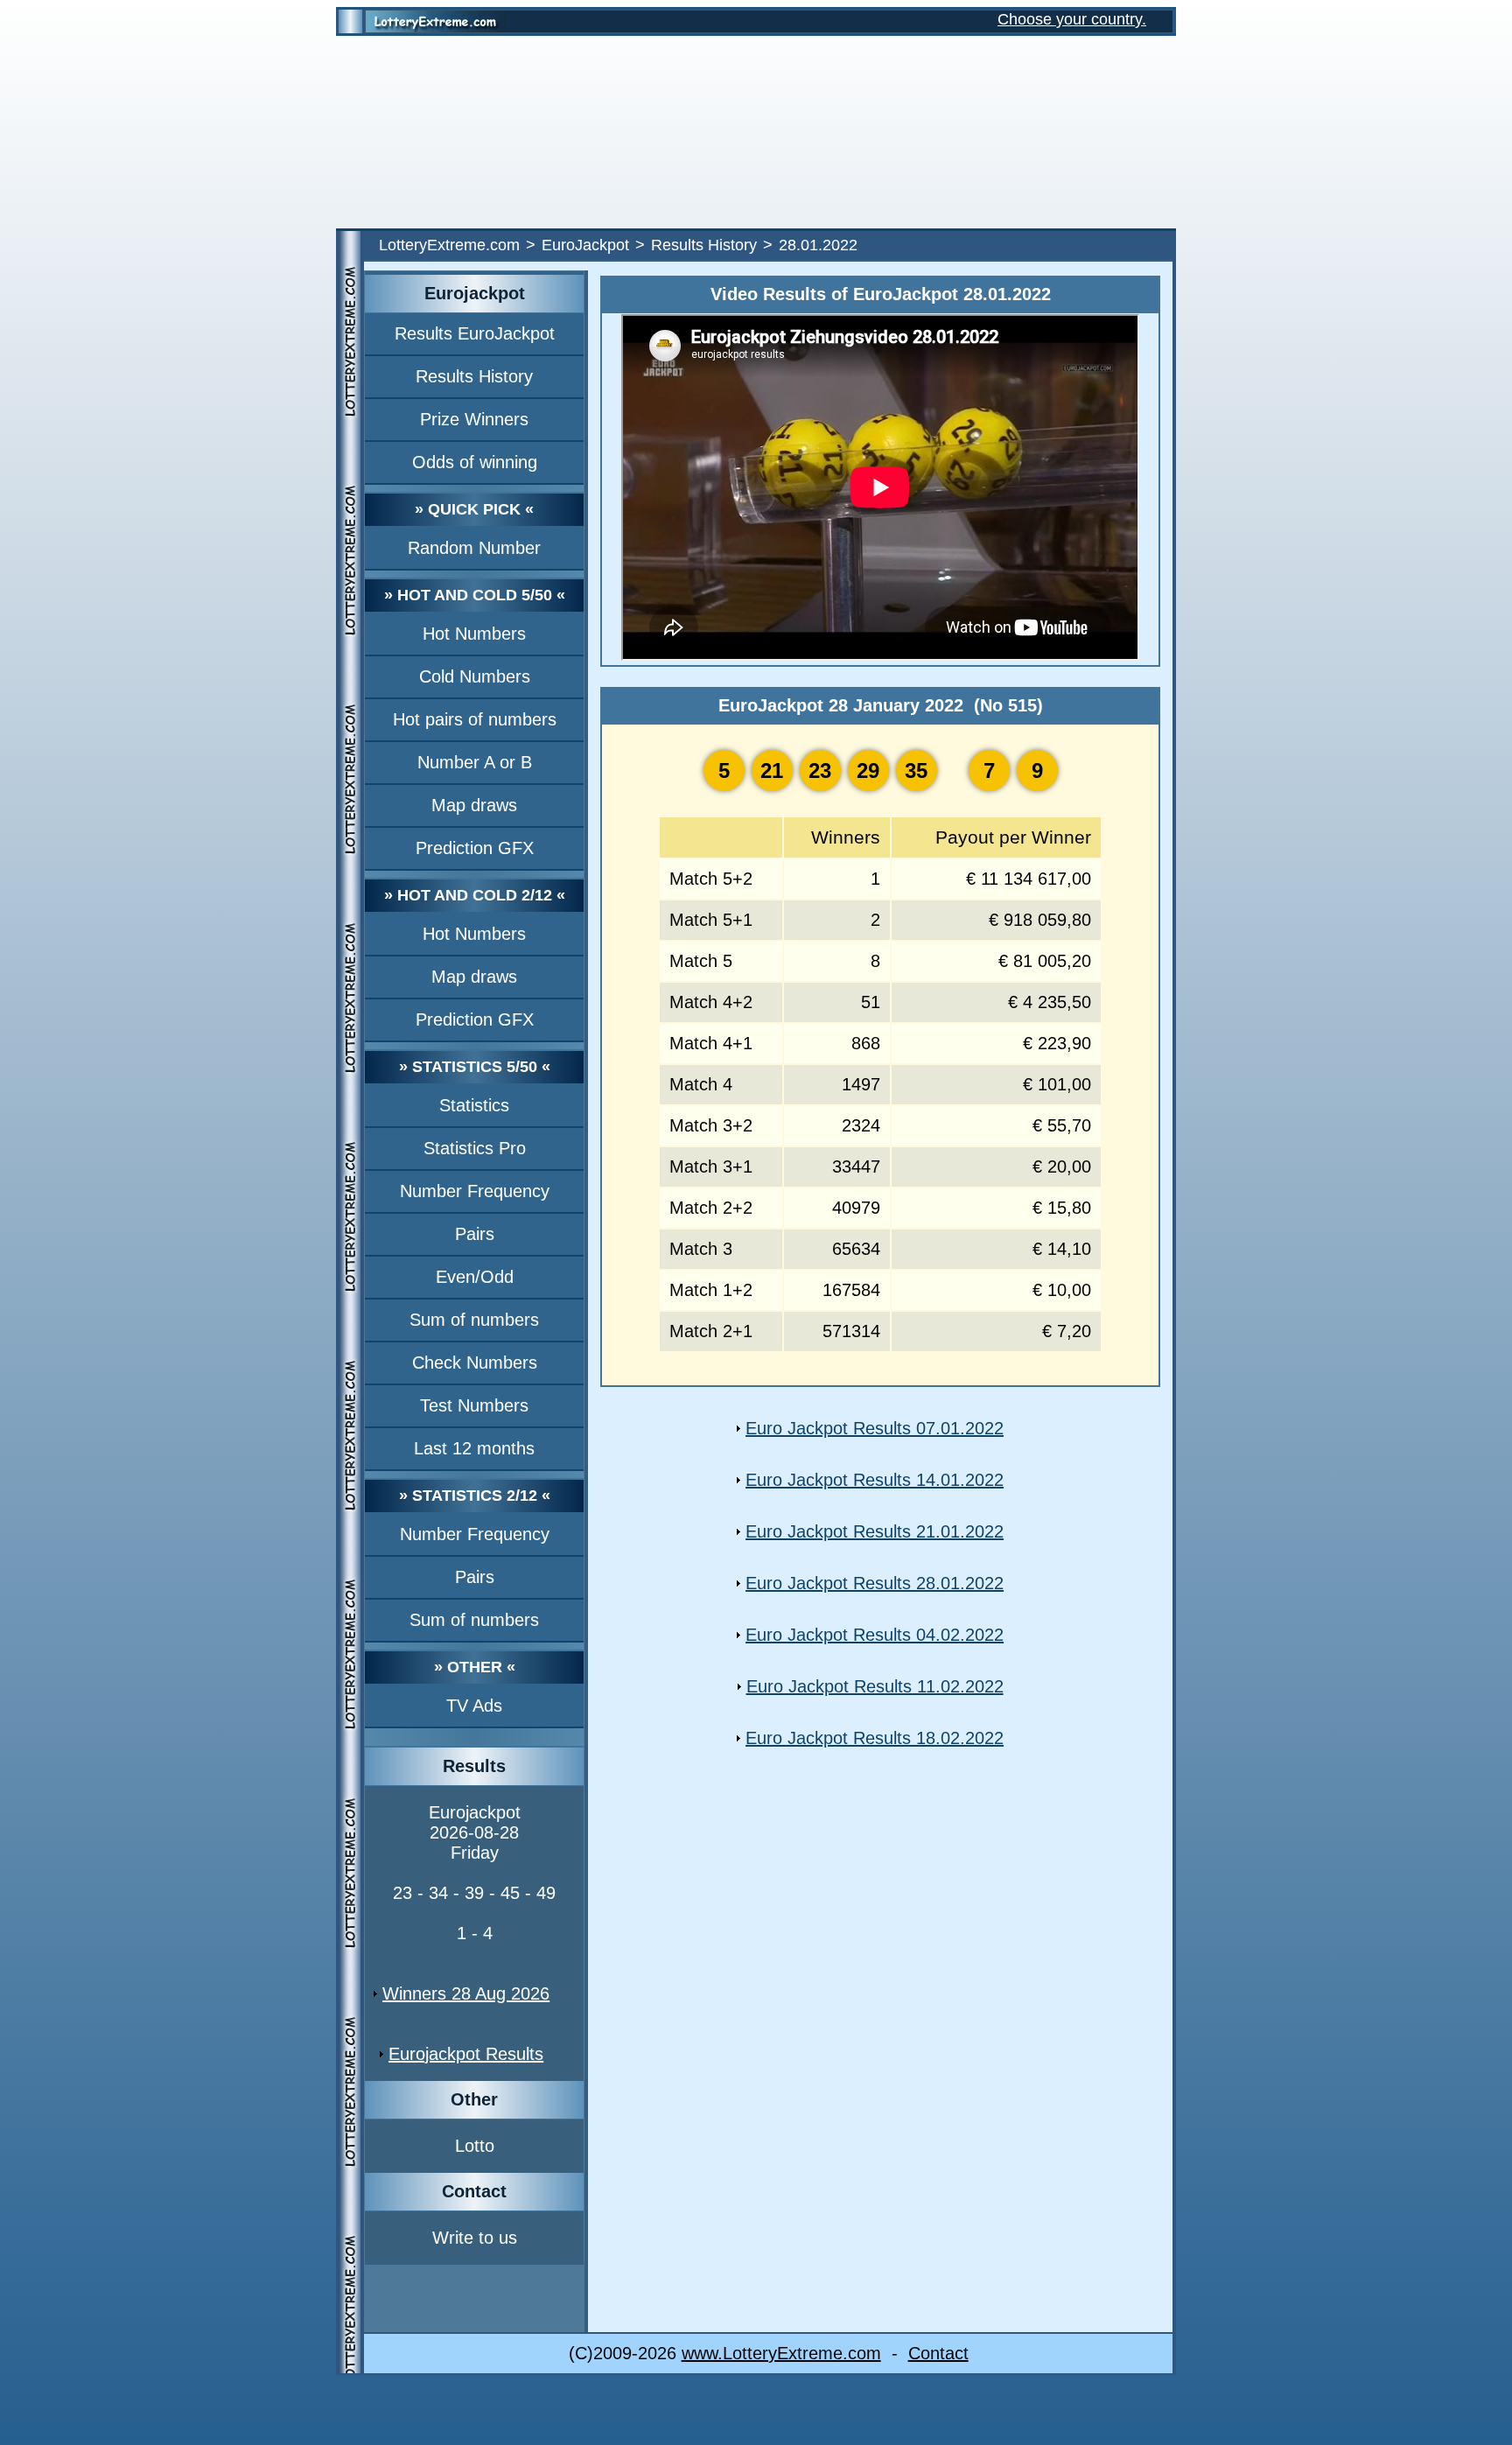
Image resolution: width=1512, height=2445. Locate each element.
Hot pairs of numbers (475, 719)
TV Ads (474, 1706)
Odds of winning (475, 462)
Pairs (475, 1234)
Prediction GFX (475, 848)
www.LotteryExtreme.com (781, 2353)
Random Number (474, 548)
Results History (704, 245)
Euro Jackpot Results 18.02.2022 (875, 1738)
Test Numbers (474, 1405)
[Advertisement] (756, 132)
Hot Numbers (474, 634)
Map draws (474, 805)
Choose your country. (1072, 19)
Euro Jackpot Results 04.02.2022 (875, 1635)
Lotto (475, 2146)
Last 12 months (474, 1448)
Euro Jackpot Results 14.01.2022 (875, 1480)
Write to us (475, 2238)
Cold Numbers (475, 676)
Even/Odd (475, 1277)
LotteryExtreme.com (449, 245)
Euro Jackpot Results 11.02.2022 (875, 1686)
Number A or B (475, 762)
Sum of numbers (474, 1320)
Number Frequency (475, 1191)
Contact (938, 2353)
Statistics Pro (475, 1148)
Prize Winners (474, 419)
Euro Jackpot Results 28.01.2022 (875, 1583)
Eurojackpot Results (466, 2054)
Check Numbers (475, 1363)
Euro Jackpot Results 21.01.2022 (875, 1531)
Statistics (474, 1105)
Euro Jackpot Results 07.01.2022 (875, 1428)
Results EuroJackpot (475, 333)
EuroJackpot (585, 245)
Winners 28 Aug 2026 (466, 1993)
